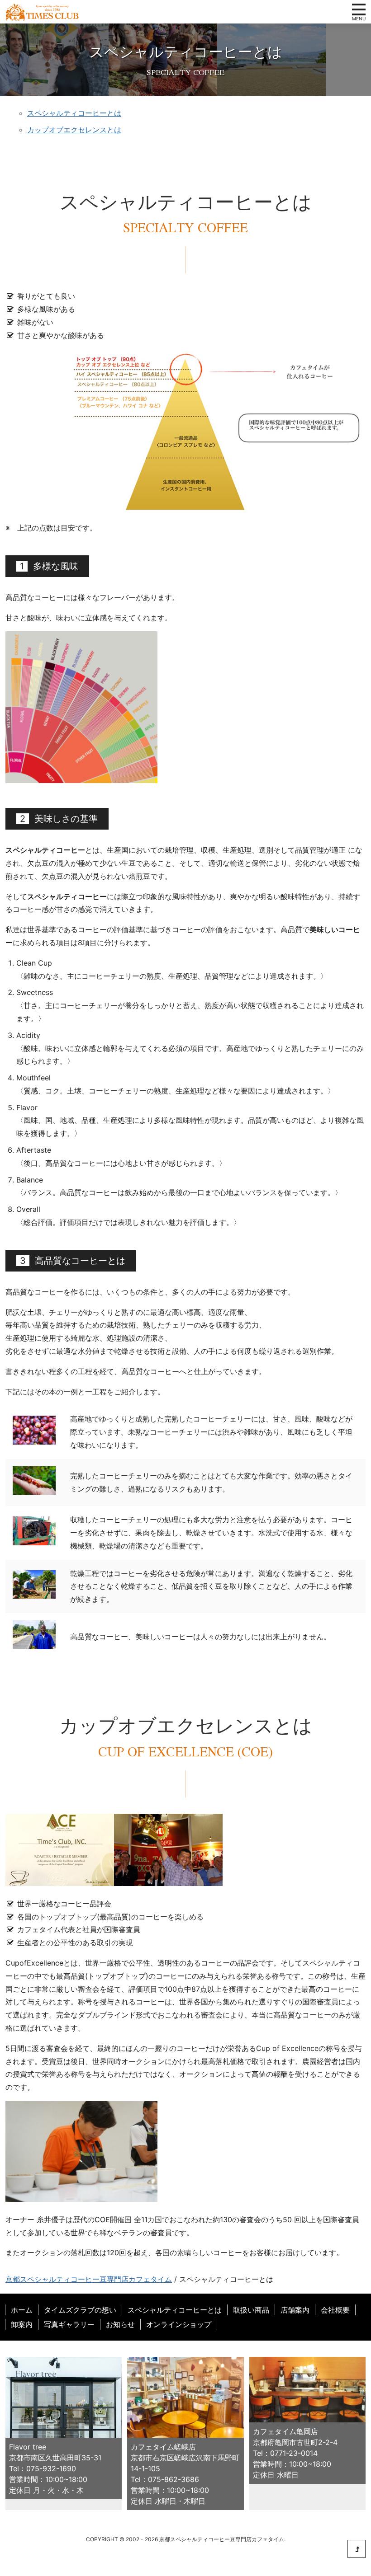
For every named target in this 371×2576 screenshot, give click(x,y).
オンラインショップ (179, 2324)
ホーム (22, 2310)
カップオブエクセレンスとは (74, 130)
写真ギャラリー (69, 2324)
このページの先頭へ (357, 2549)
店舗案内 (295, 2310)
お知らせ (120, 2324)
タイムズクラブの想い (80, 2310)
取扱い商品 (251, 2310)
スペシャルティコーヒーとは (74, 113)
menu (359, 9)
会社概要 (335, 2310)
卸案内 (22, 2324)
